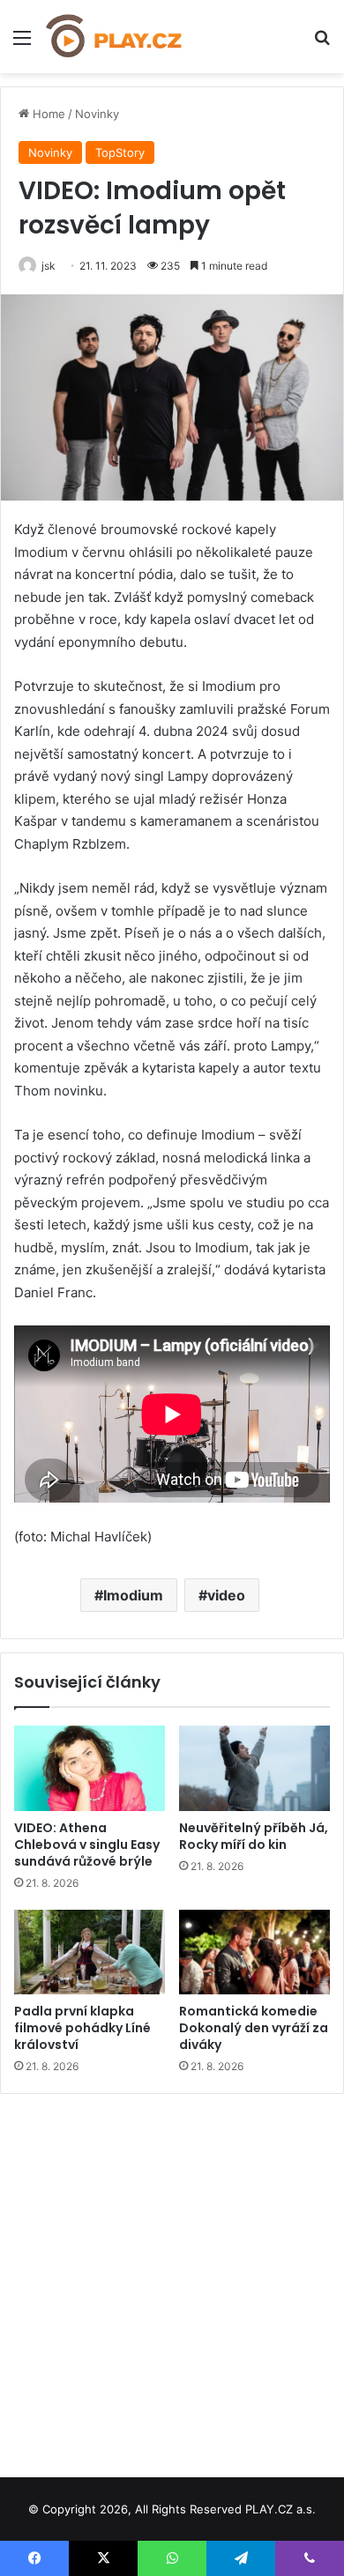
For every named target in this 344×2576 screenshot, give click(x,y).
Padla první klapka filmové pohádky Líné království (82, 2028)
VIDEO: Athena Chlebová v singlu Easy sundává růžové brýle (87, 1845)
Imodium (133, 1595)
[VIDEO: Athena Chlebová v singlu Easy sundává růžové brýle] (90, 1768)
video (226, 1595)
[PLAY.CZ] (115, 37)
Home (47, 114)
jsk (49, 266)
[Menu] (22, 44)
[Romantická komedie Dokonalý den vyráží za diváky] (254, 1952)
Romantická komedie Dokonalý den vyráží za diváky (254, 2028)
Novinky (97, 114)
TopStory (120, 152)
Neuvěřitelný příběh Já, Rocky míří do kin (254, 1836)
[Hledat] (322, 44)
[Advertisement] (172, 2279)
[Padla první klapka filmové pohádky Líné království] (90, 1952)
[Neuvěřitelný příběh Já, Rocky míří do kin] (254, 1768)
